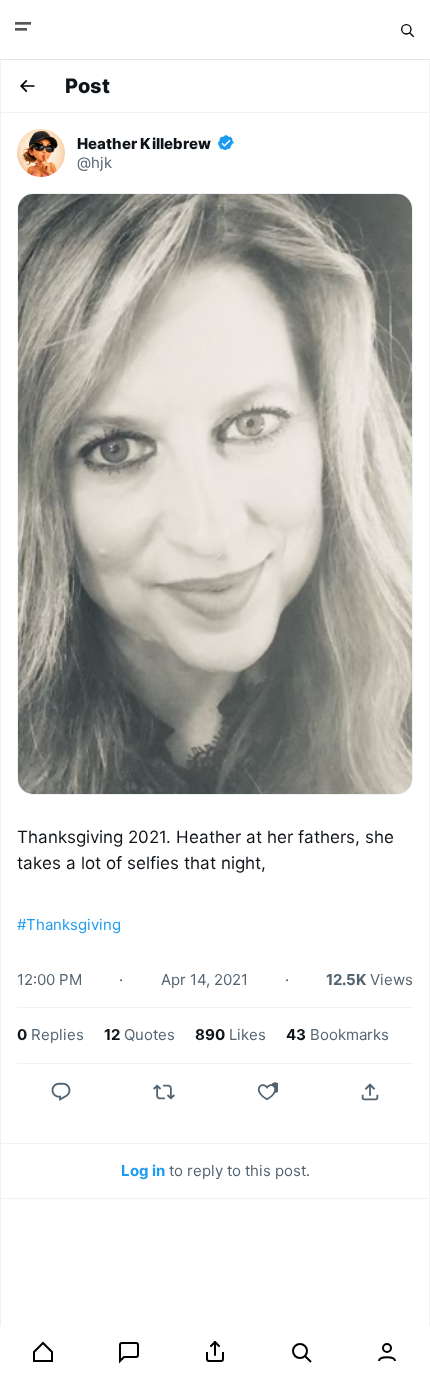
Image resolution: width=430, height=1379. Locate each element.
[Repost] (164, 1092)
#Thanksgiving (69, 924)
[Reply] (61, 1092)
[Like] (267, 1092)
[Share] (370, 1092)
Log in (143, 1170)
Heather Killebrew (144, 143)
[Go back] (27, 86)
